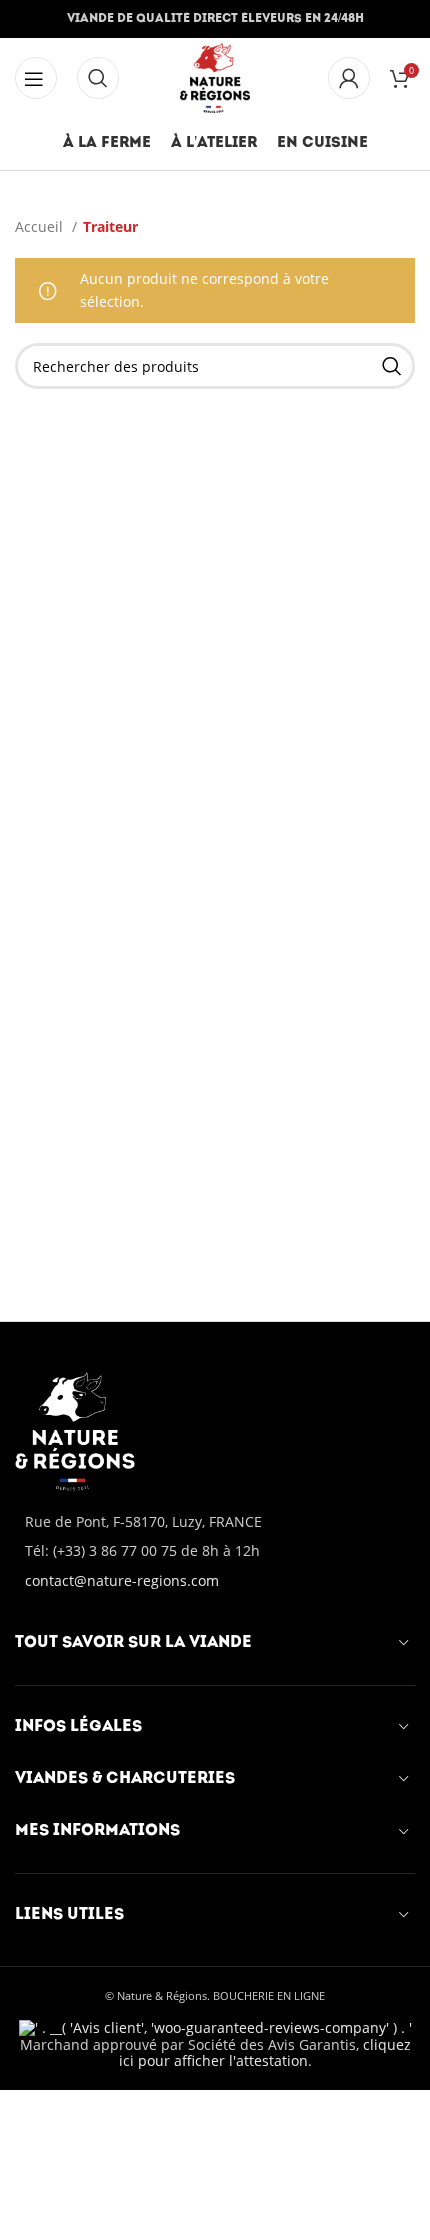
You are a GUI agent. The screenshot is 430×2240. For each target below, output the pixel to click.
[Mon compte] (349, 78)
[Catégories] (36, 78)
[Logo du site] (215, 76)
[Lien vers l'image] (75, 1429)
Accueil (41, 226)
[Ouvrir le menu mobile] (98, 78)
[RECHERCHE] (392, 366)
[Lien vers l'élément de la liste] (215, 1551)
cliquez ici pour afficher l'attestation (265, 2053)
